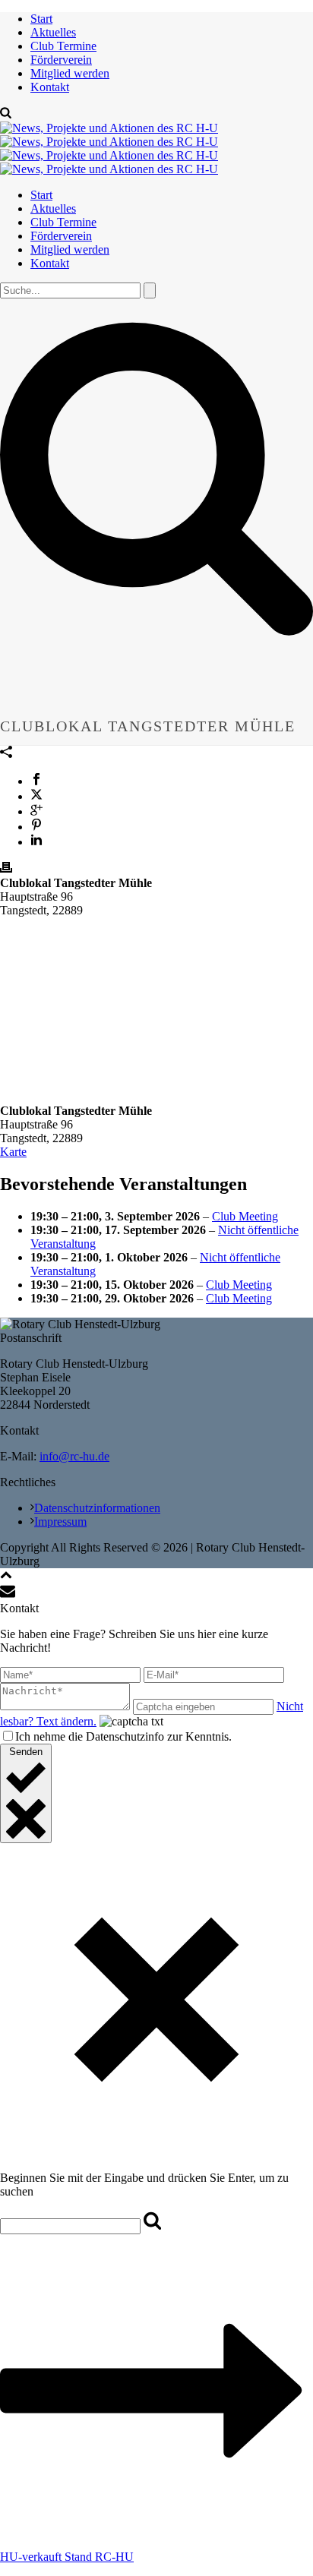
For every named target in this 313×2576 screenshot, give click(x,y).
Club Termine (63, 46)
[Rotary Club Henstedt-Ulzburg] (109, 148)
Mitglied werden (70, 73)
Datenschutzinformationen (97, 1508)
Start (41, 19)
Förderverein (61, 60)
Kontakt (50, 87)
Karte (13, 1152)
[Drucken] (6, 869)
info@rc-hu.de (74, 1456)
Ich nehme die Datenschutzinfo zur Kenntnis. (123, 1736)
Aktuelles (53, 32)
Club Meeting (245, 1216)
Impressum (60, 1522)
